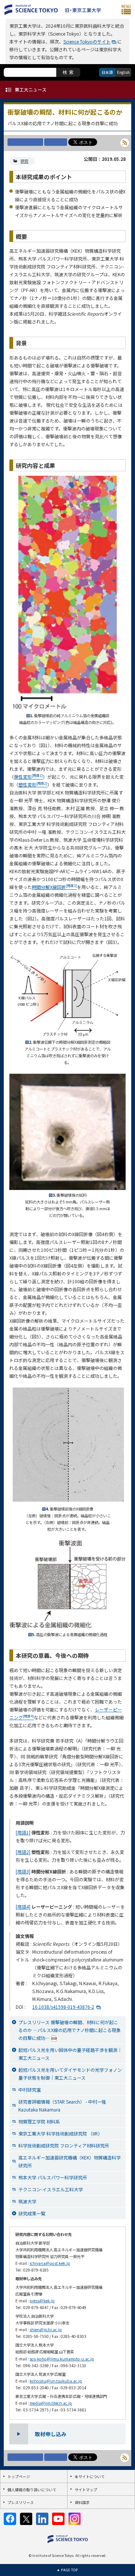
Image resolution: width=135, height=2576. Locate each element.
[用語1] (23, 1832)
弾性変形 (28, 777)
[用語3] (23, 1871)
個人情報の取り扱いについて (32, 2490)
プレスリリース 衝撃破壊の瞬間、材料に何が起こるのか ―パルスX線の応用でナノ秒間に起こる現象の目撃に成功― (70, 2030)
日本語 (107, 72)
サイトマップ (86, 2490)
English (123, 72)
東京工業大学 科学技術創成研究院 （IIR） (60, 2133)
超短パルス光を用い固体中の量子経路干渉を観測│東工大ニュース (70, 2054)
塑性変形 (33, 784)
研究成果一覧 (32, 2213)
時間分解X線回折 (54, 887)
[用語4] (23, 1907)
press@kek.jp (42, 2301)
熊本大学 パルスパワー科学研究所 (53, 2177)
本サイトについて (90, 2476)
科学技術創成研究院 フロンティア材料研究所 (64, 2145)
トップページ (19, 2476)
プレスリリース (21, 2502)
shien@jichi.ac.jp (46, 2329)
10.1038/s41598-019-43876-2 (63, 2007)
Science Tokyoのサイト (87, 41)
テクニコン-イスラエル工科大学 (51, 2189)
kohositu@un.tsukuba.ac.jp (56, 2381)
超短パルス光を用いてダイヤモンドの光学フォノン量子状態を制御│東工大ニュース (70, 2074)
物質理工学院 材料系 (39, 2121)
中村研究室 (30, 2090)
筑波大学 (27, 2201)
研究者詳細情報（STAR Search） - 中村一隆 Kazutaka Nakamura (62, 2105)
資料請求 (82, 2502)
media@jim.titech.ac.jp (51, 2403)
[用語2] (23, 1852)
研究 (24, 161)
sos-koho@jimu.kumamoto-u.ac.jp (62, 2359)
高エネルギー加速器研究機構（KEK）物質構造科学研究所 (70, 2161)
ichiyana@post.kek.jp (50, 2263)
